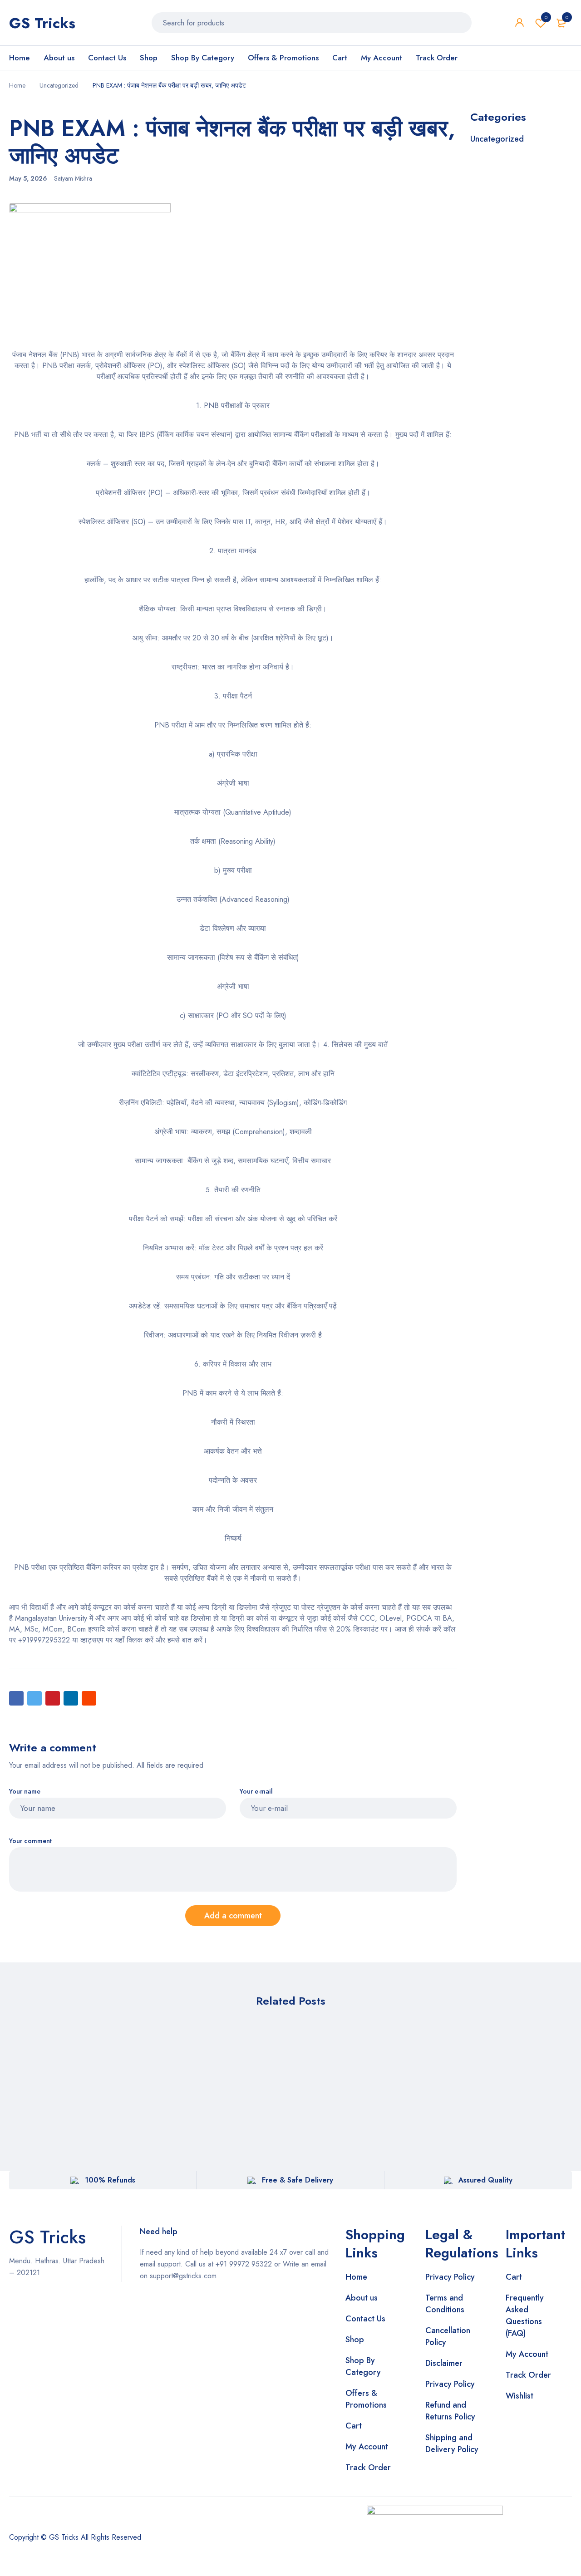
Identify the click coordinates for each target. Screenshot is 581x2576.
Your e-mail (256, 1792)
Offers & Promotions (366, 2399)
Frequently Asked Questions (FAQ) (525, 2315)
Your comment (30, 1841)
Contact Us (365, 2319)
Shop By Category (363, 2366)
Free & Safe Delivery (298, 2180)
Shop (355, 2340)
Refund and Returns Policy (450, 2411)
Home (17, 85)
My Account (367, 2447)
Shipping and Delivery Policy (452, 2443)
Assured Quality (485, 2180)
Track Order (368, 2468)
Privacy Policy (450, 2277)
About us (362, 2298)
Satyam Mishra (73, 178)
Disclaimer (444, 2363)
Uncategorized (59, 85)
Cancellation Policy (448, 2336)
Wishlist (546, 17)
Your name (25, 1792)
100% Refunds (110, 2180)
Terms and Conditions (445, 2304)
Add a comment (233, 1916)
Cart (354, 2426)
